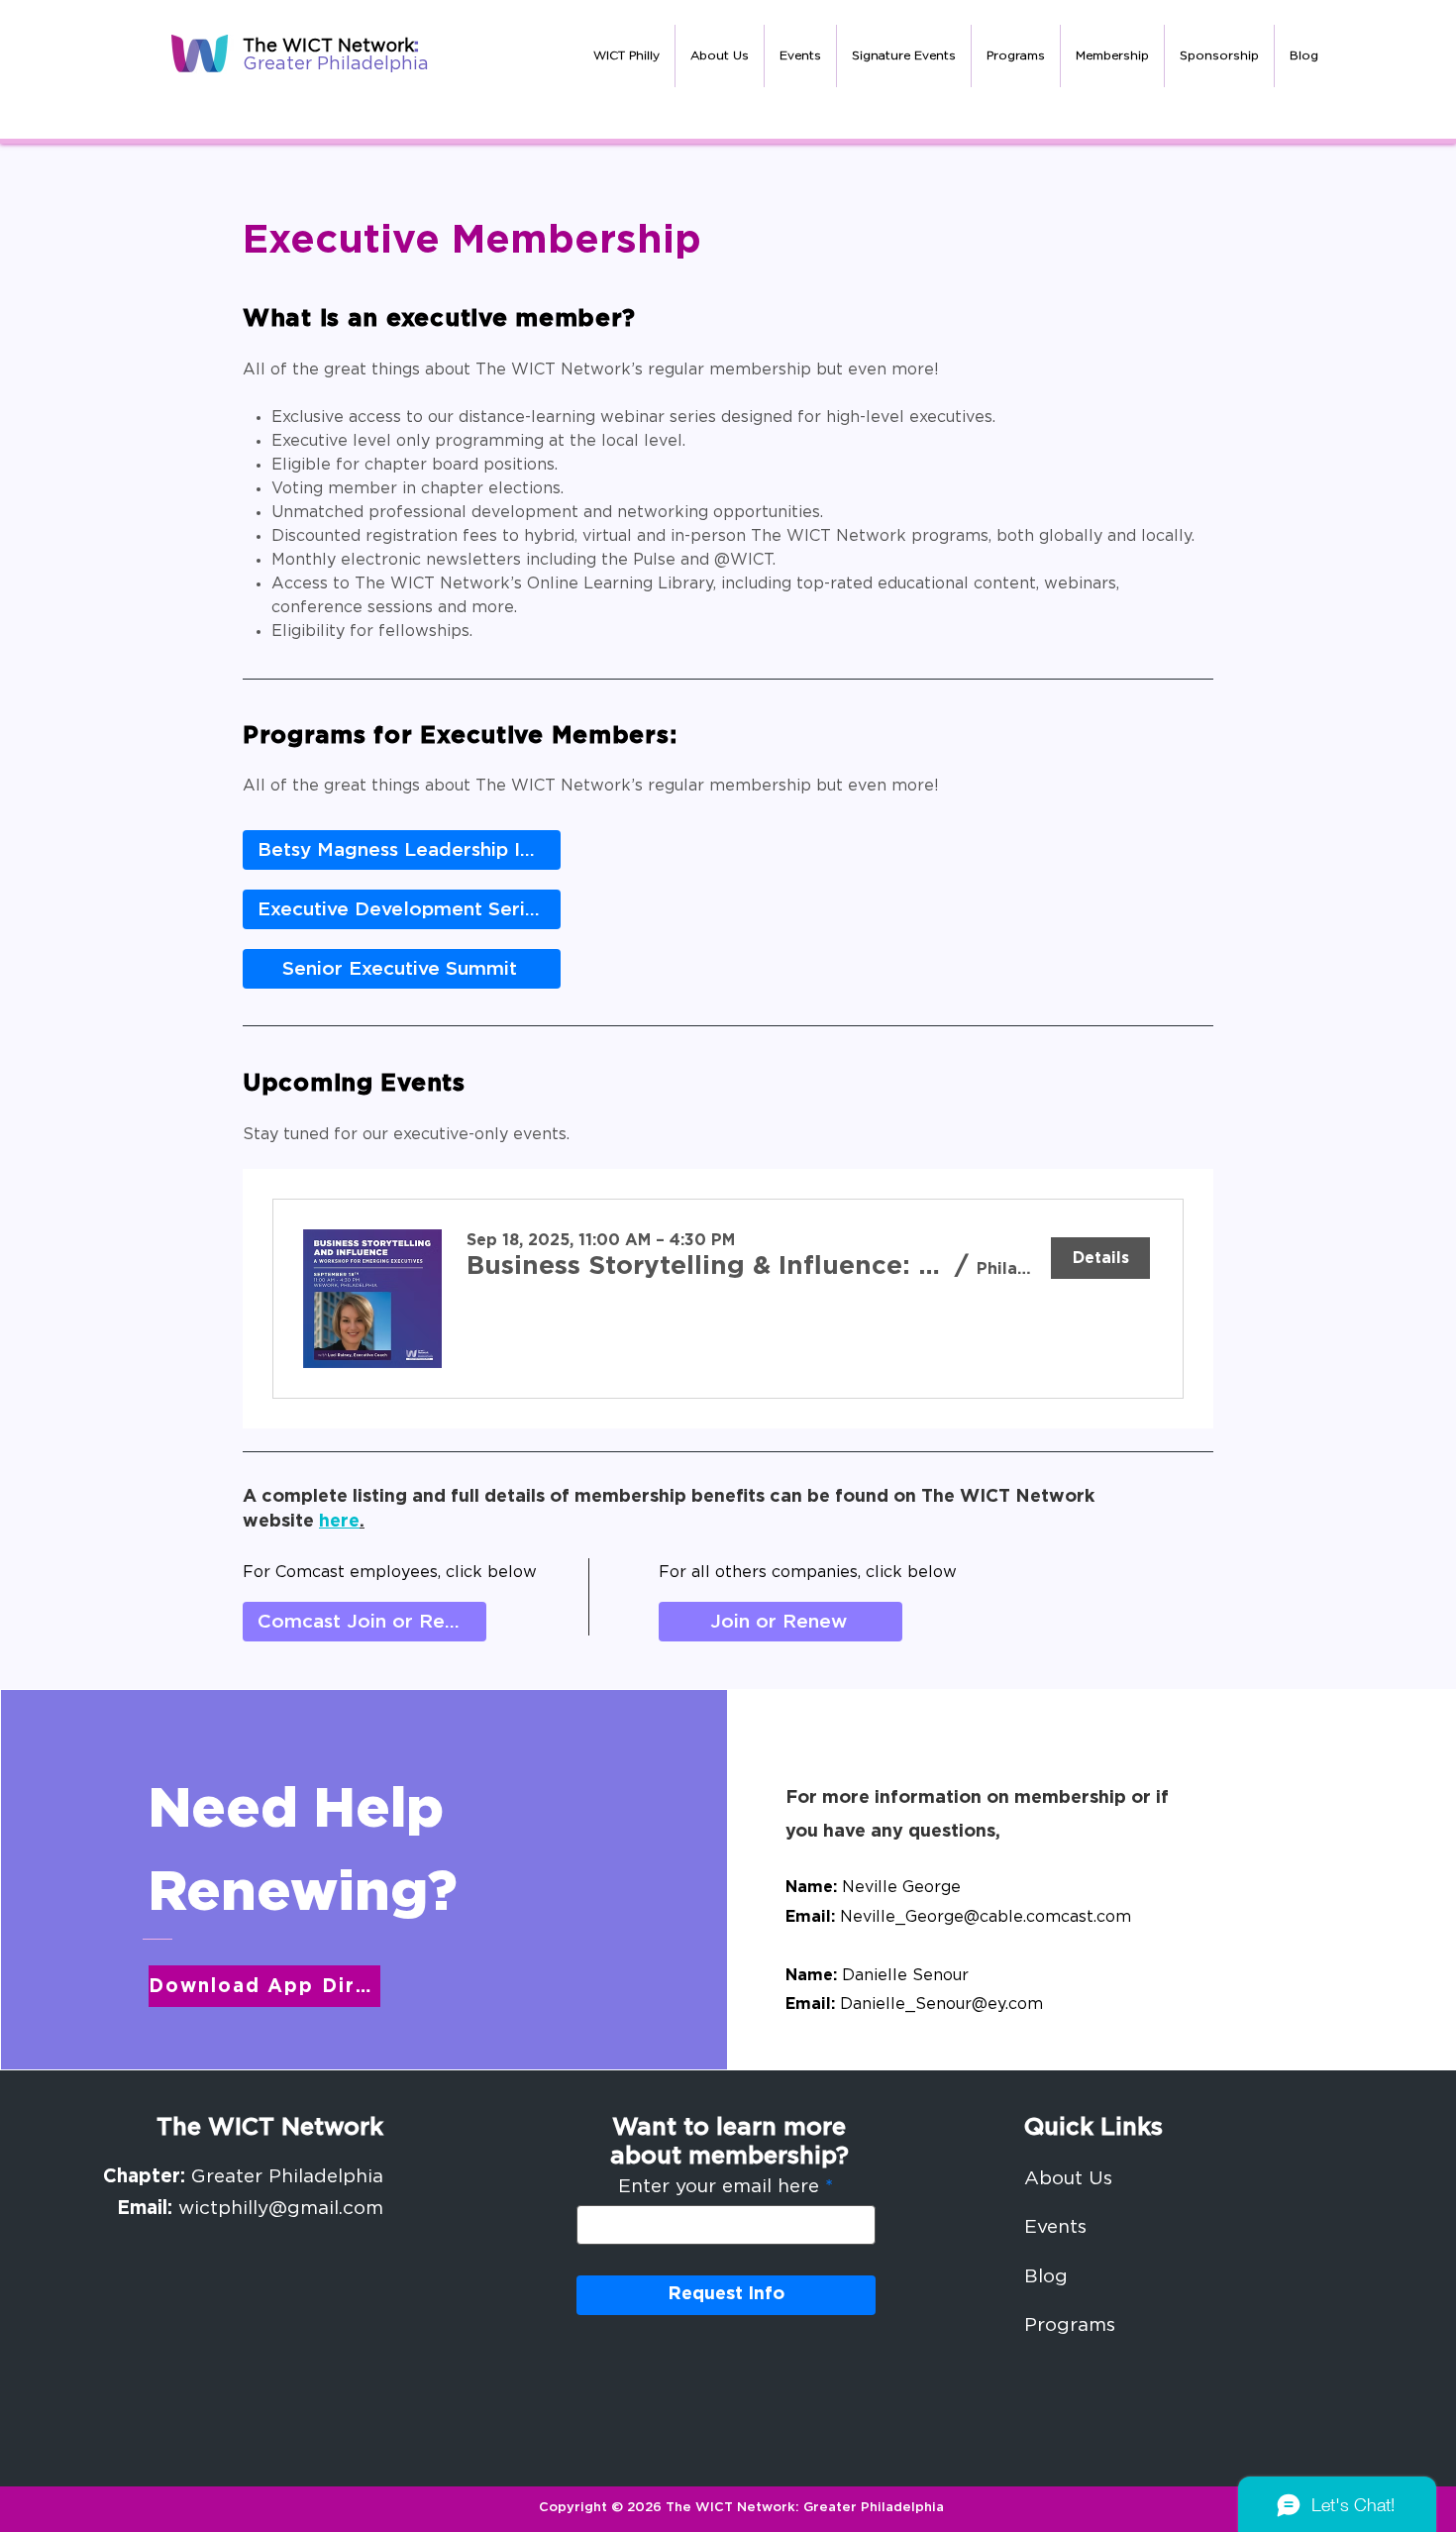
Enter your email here (719, 2187)
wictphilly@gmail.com (281, 2209)
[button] (720, 56)
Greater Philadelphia (336, 64)
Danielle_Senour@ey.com (941, 2004)
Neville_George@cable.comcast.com (986, 1917)
